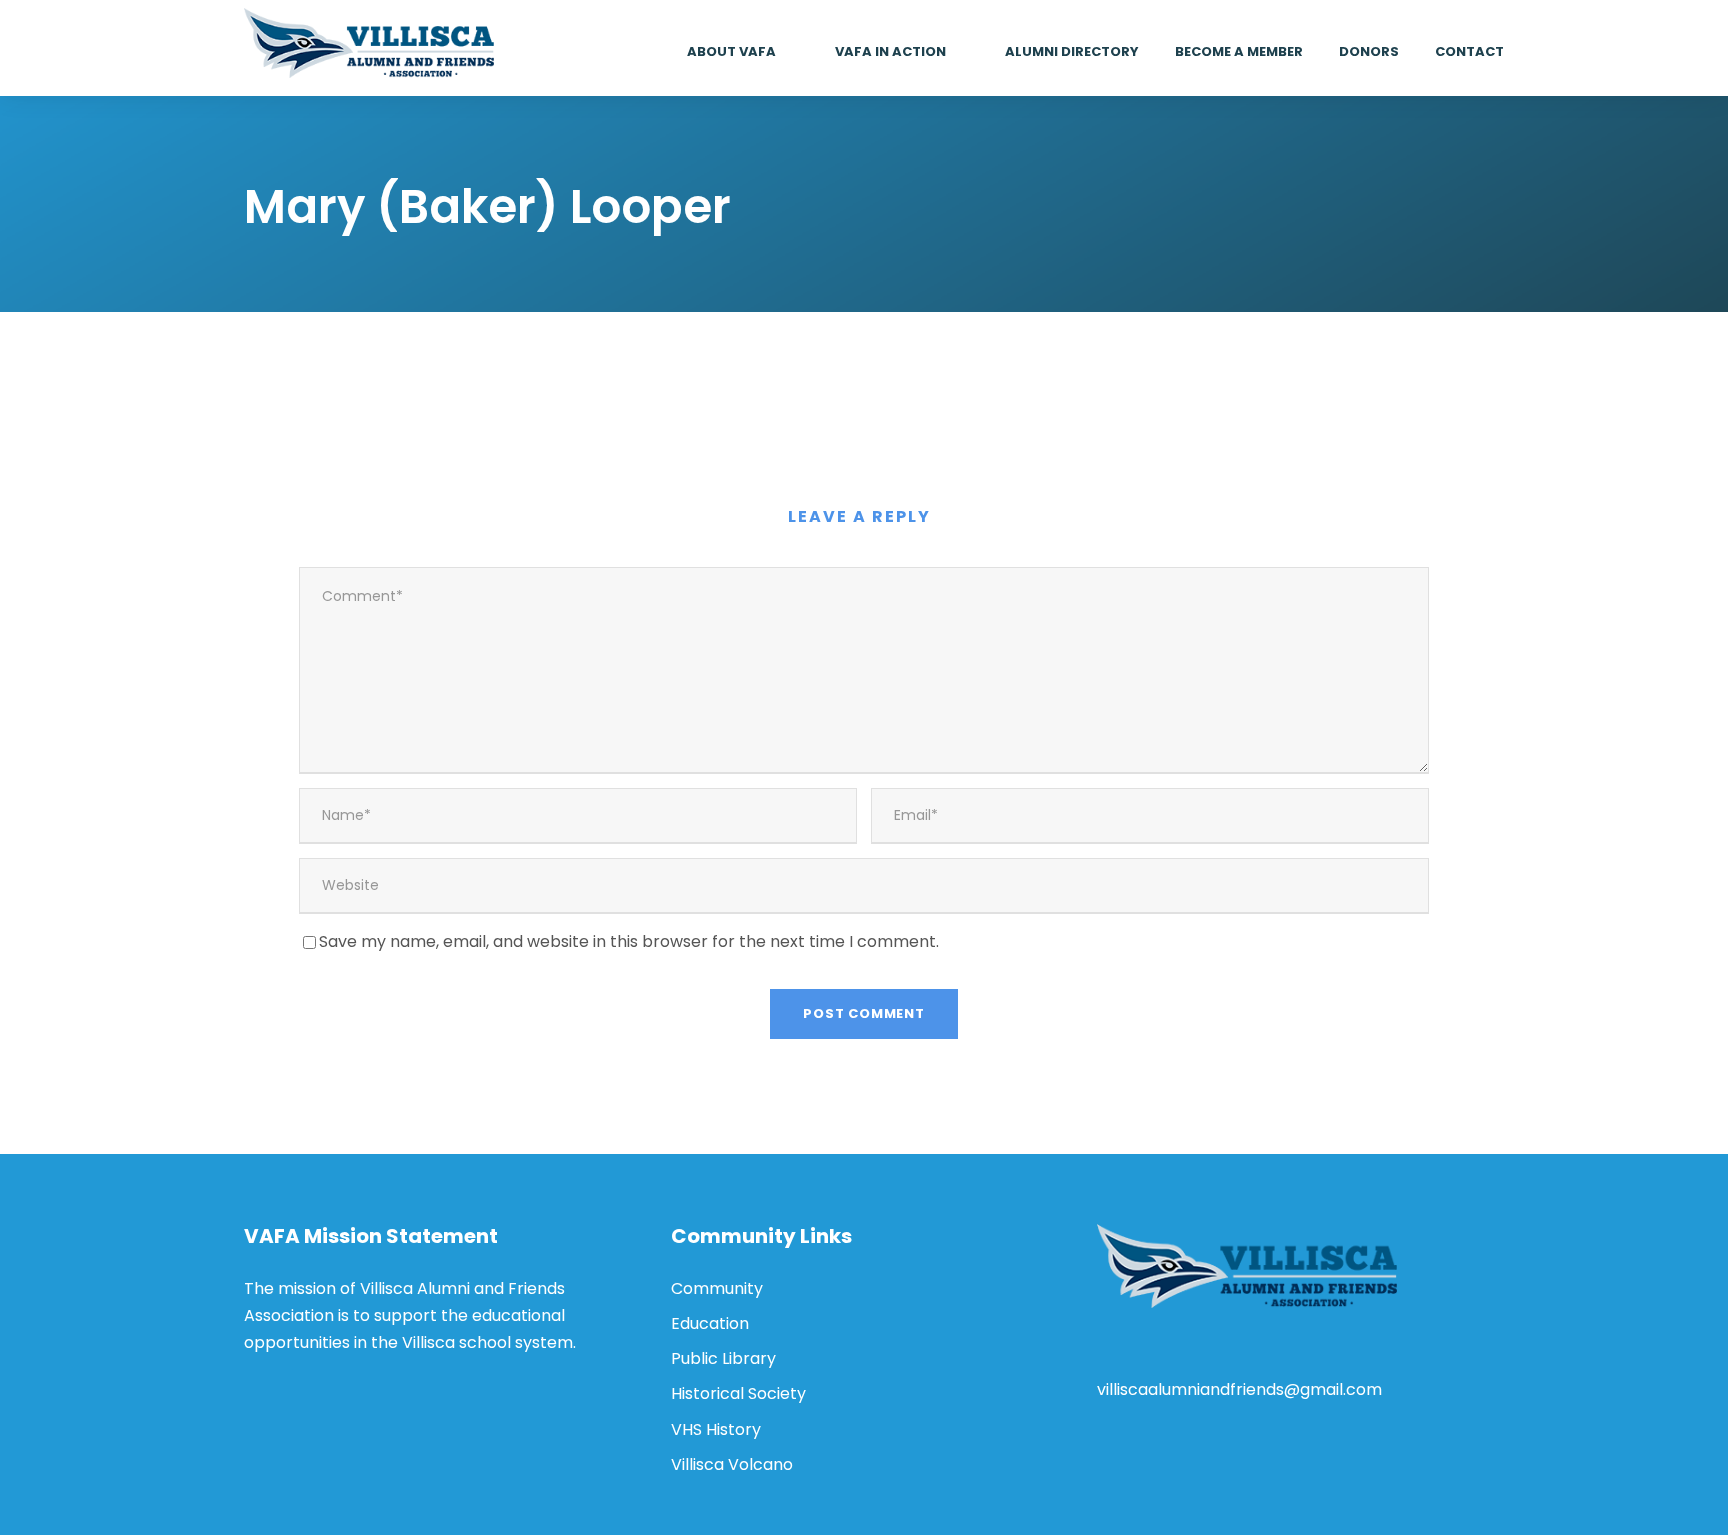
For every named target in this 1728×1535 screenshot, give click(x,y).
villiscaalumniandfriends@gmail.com (1239, 1389)
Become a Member (1239, 51)
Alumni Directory (1072, 51)
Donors (1369, 51)
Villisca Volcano (732, 1464)
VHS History (716, 1429)
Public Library (723, 1358)
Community (717, 1288)
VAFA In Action (890, 51)
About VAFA (731, 51)
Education (710, 1323)
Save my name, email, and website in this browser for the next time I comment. (629, 941)
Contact (1469, 51)
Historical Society (738, 1393)
